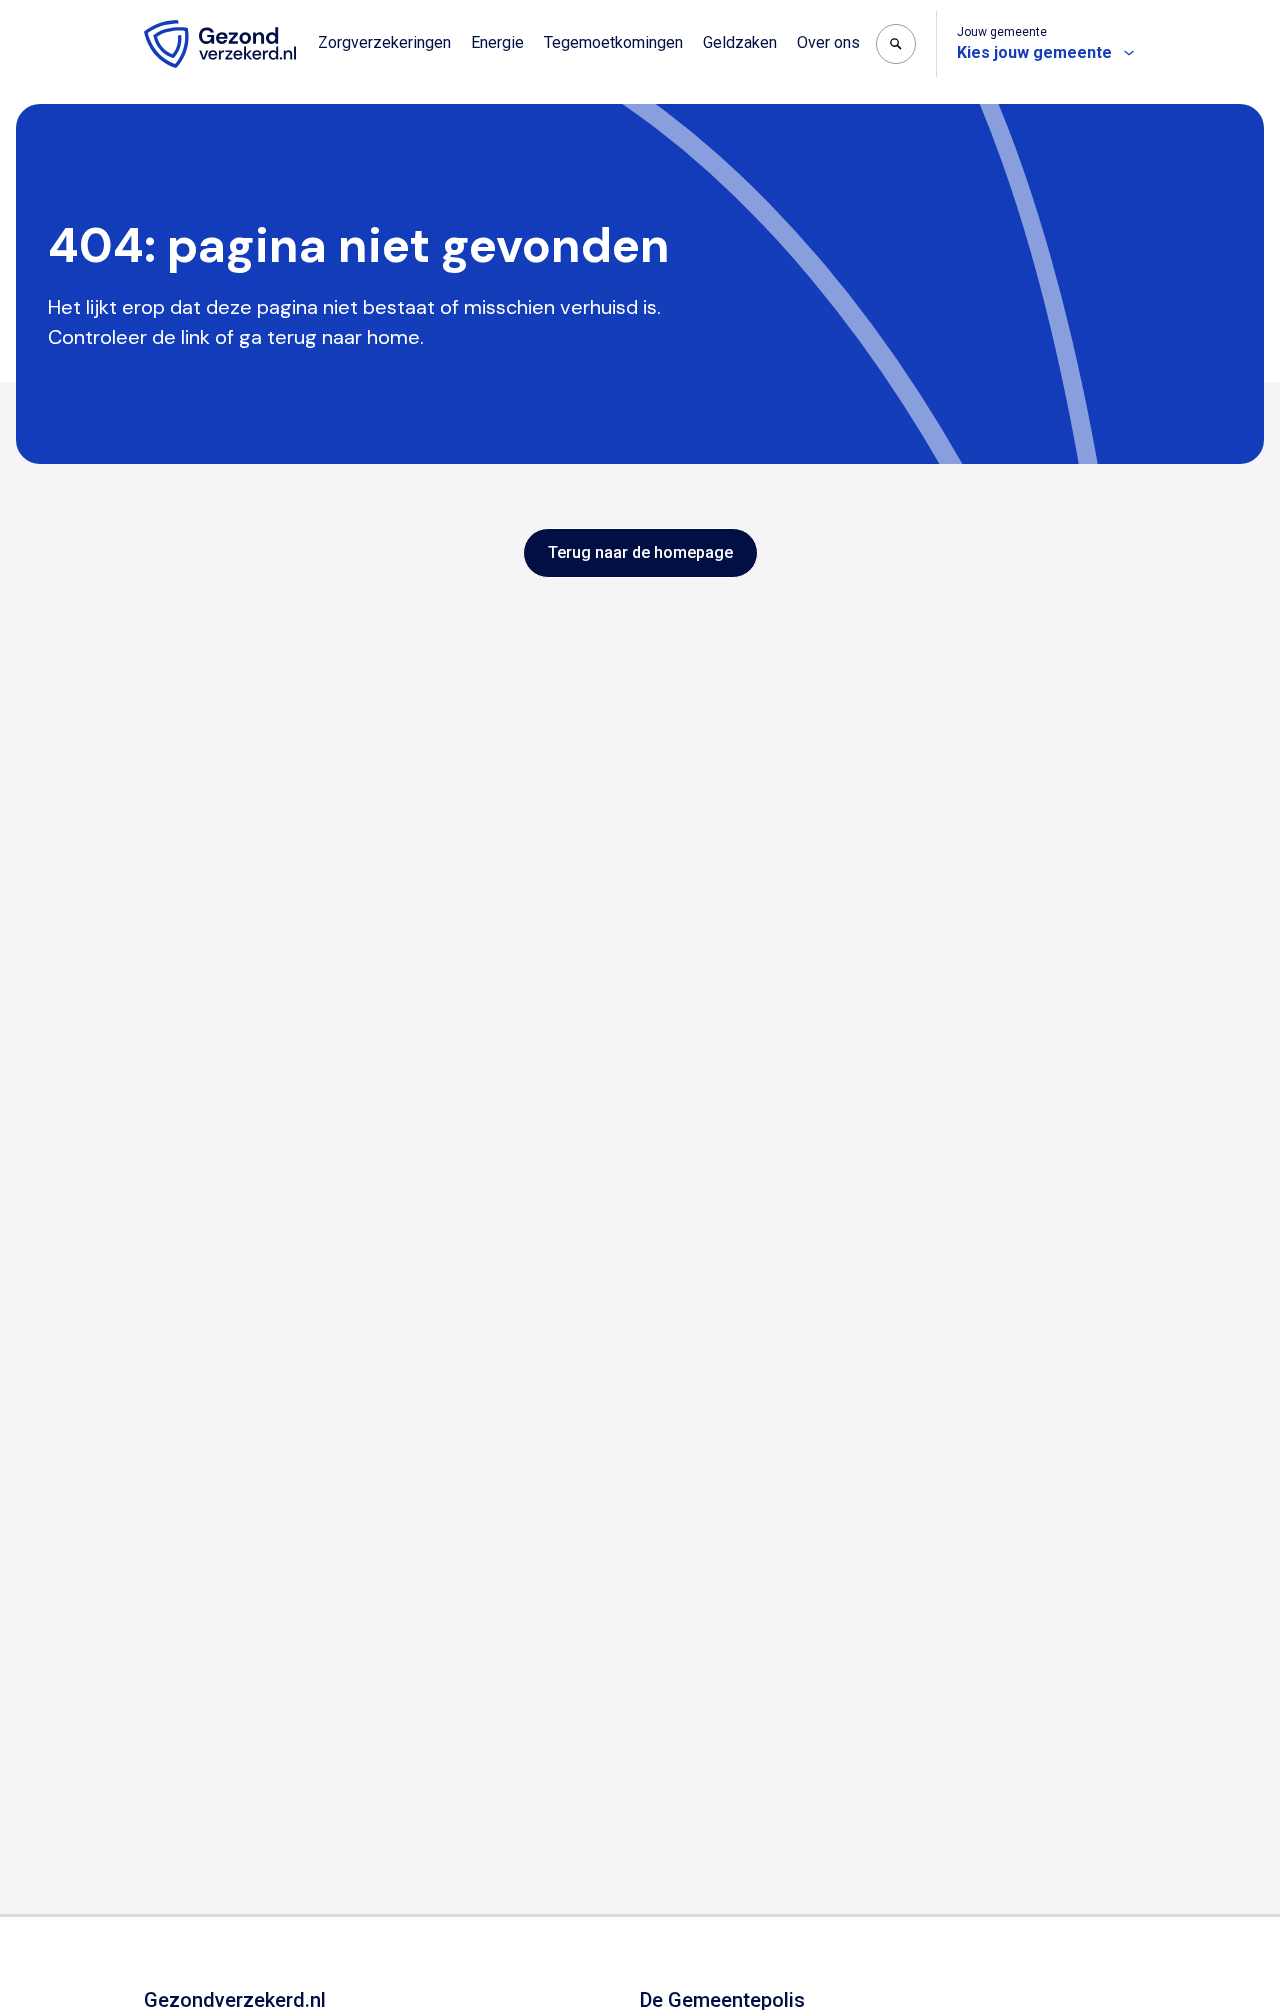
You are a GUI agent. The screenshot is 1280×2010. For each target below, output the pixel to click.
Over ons (828, 42)
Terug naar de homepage (640, 552)
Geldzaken (740, 42)
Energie (497, 42)
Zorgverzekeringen (384, 42)
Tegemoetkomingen (613, 42)
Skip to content (98, 18)
